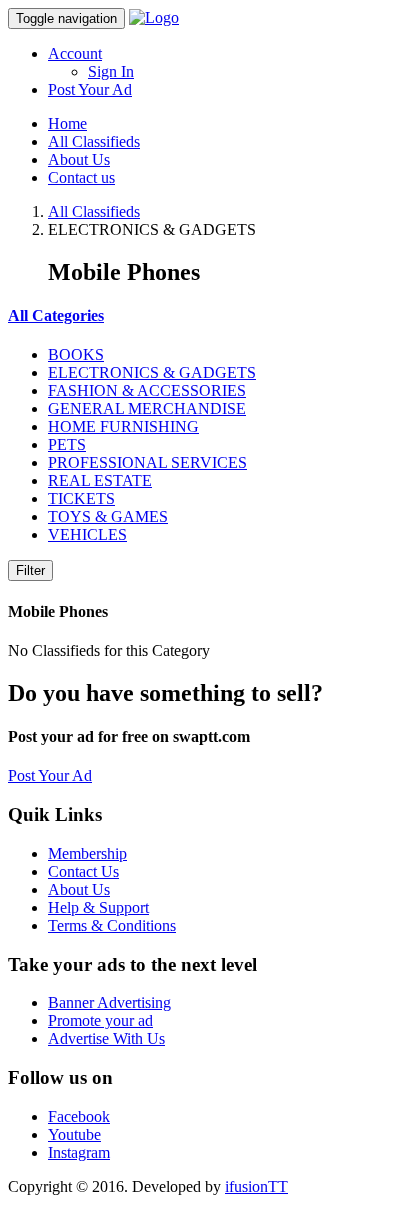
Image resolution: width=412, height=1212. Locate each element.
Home (67, 123)
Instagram (79, 1152)
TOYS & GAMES (108, 516)
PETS (67, 444)
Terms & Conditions (112, 925)
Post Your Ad (90, 89)
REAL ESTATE (100, 480)
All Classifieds (94, 141)
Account (75, 53)
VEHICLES (87, 534)
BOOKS (76, 354)
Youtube (74, 1134)
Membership (87, 853)
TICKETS (81, 498)
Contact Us (83, 871)
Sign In (111, 71)
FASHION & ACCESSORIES (147, 390)
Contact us (81, 177)
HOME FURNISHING (123, 426)
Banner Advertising (109, 1002)
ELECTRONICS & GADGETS (152, 372)
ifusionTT (256, 1186)
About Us (79, 159)
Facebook (79, 1116)
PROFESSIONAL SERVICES (147, 462)
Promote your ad (100, 1020)
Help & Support (98, 907)
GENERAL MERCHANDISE (147, 408)
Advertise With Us (106, 1038)
